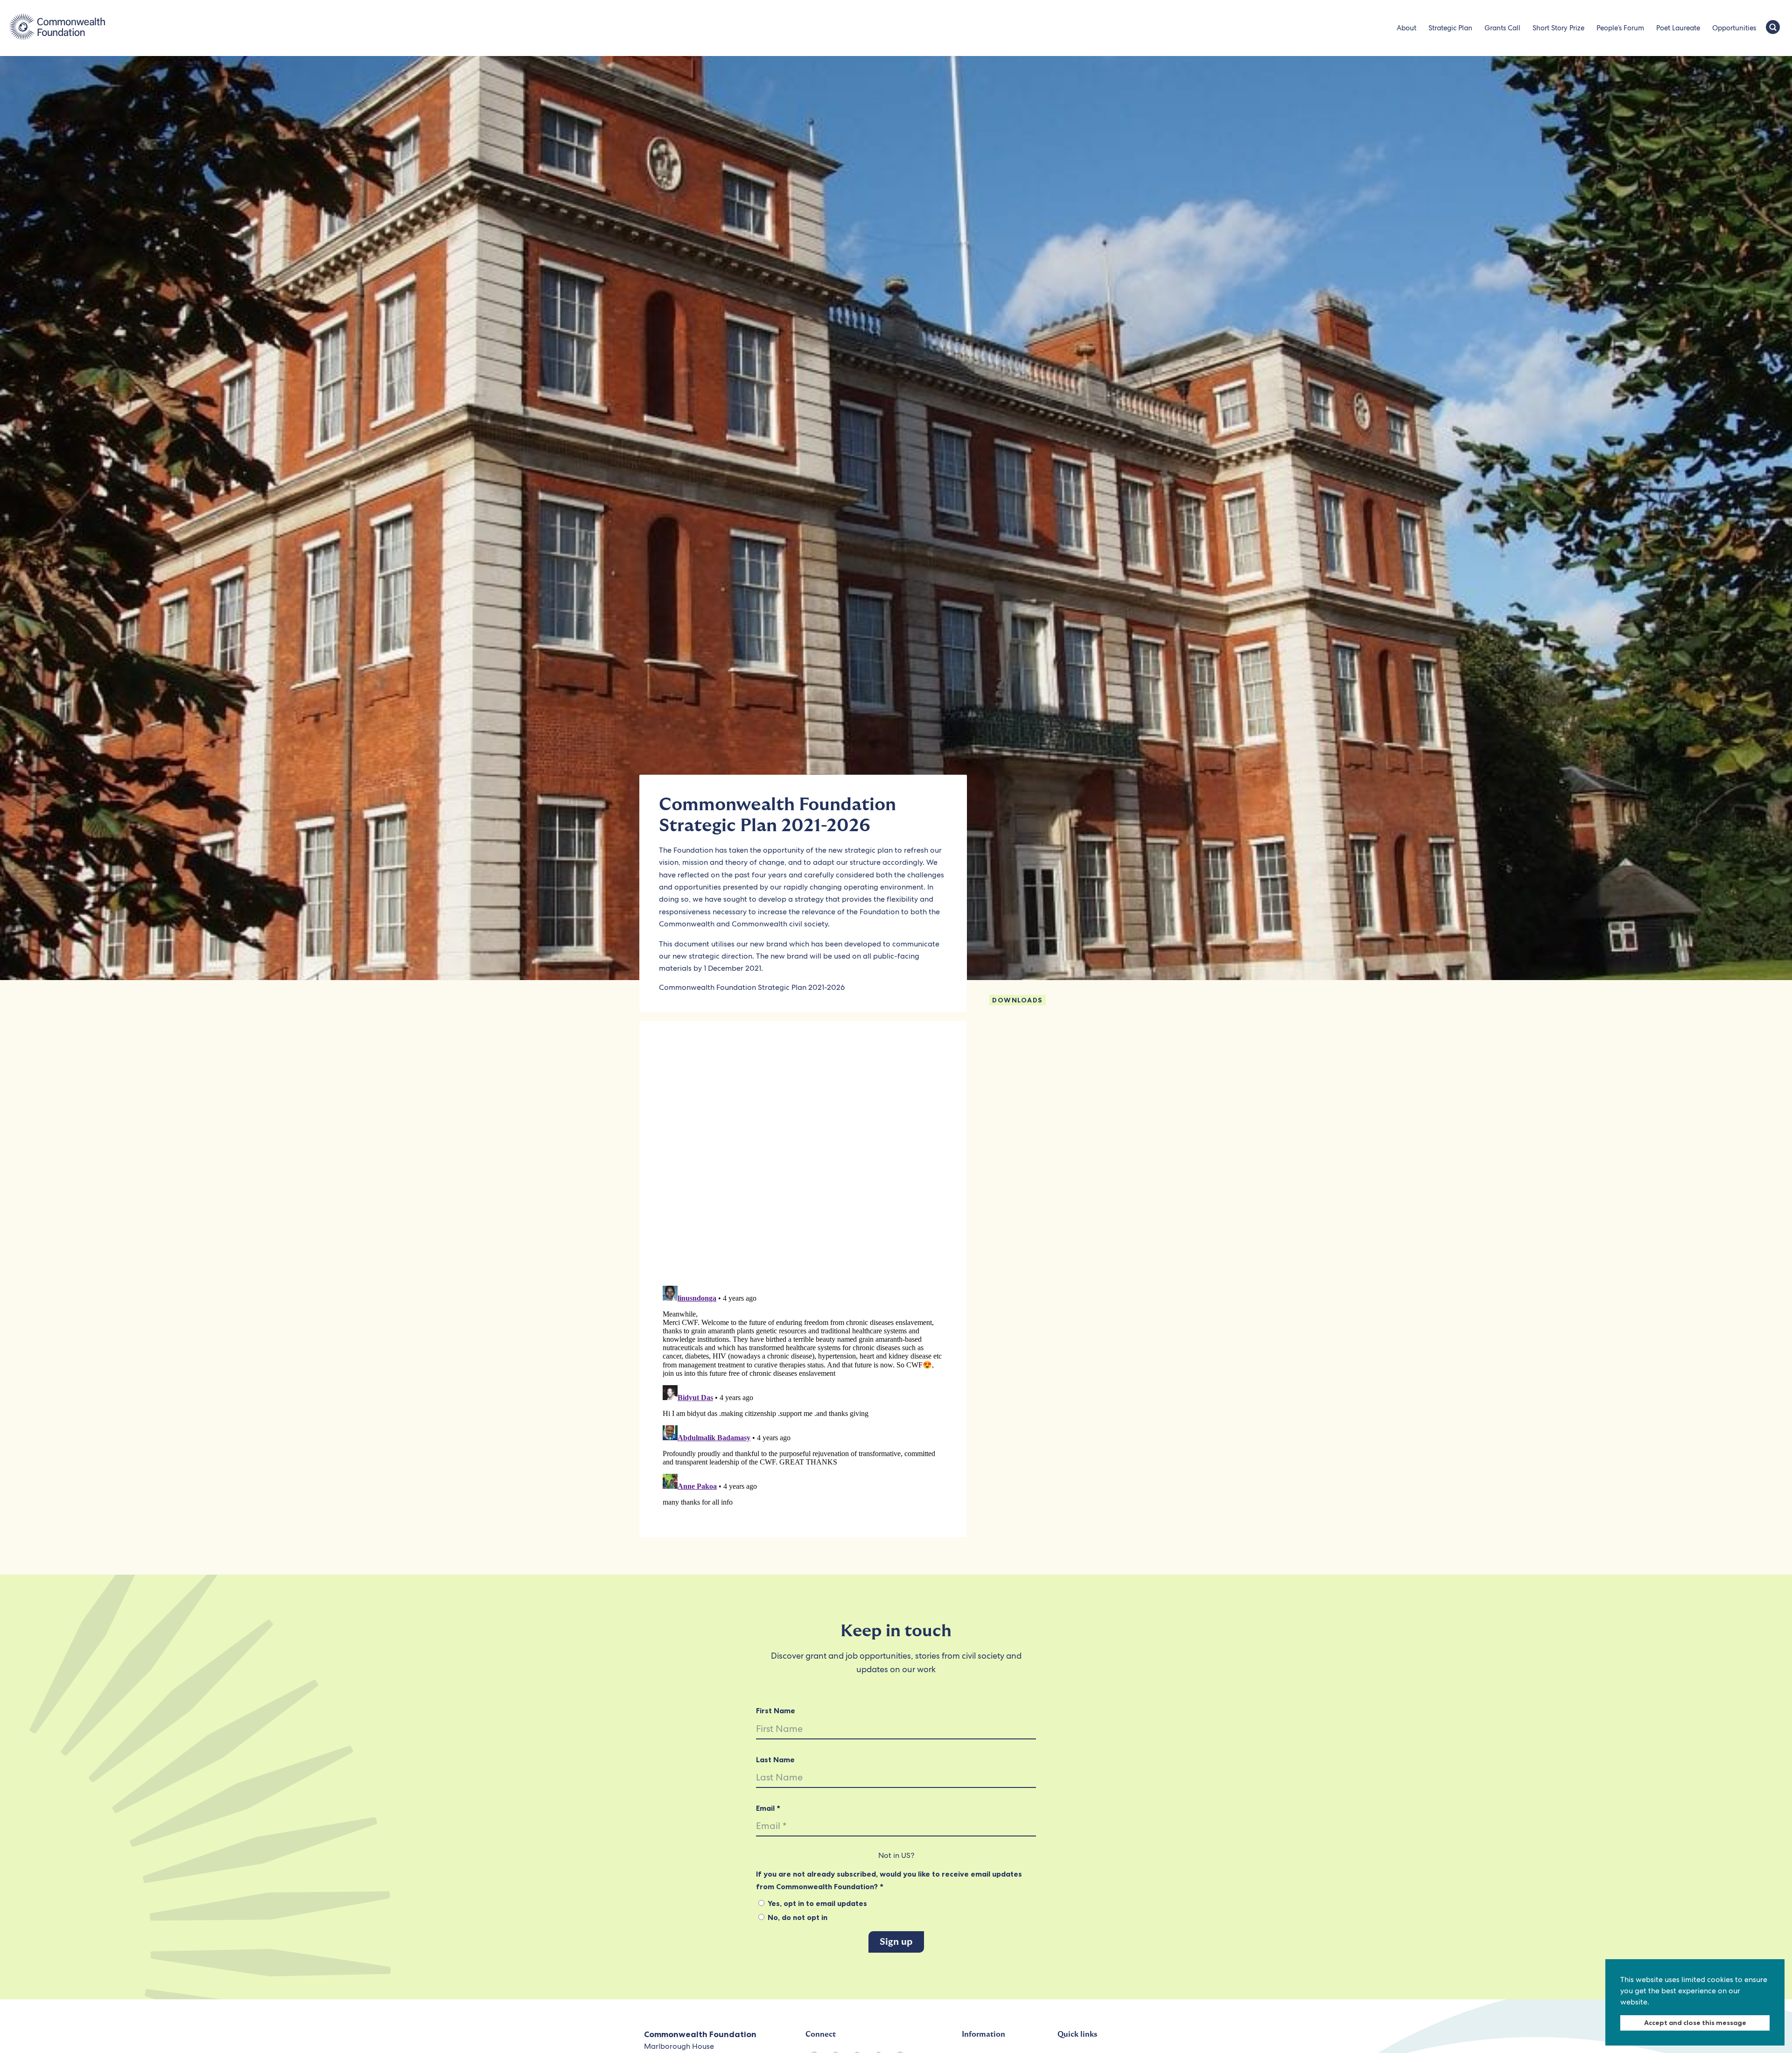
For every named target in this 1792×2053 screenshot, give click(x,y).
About (1407, 28)
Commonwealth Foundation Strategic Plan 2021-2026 (752, 987)
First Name (776, 1710)
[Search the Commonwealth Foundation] (1773, 28)
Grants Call (1502, 28)
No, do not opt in (797, 1917)
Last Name (775, 1759)
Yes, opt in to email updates (816, 1903)
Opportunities (1734, 28)
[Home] (57, 28)
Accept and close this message (1695, 2023)
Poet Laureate (1678, 28)
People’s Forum (1620, 28)
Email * (768, 1808)
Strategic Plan (1450, 28)
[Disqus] (803, 1157)
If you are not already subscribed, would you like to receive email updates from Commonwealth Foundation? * (889, 1880)
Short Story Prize (1558, 28)
